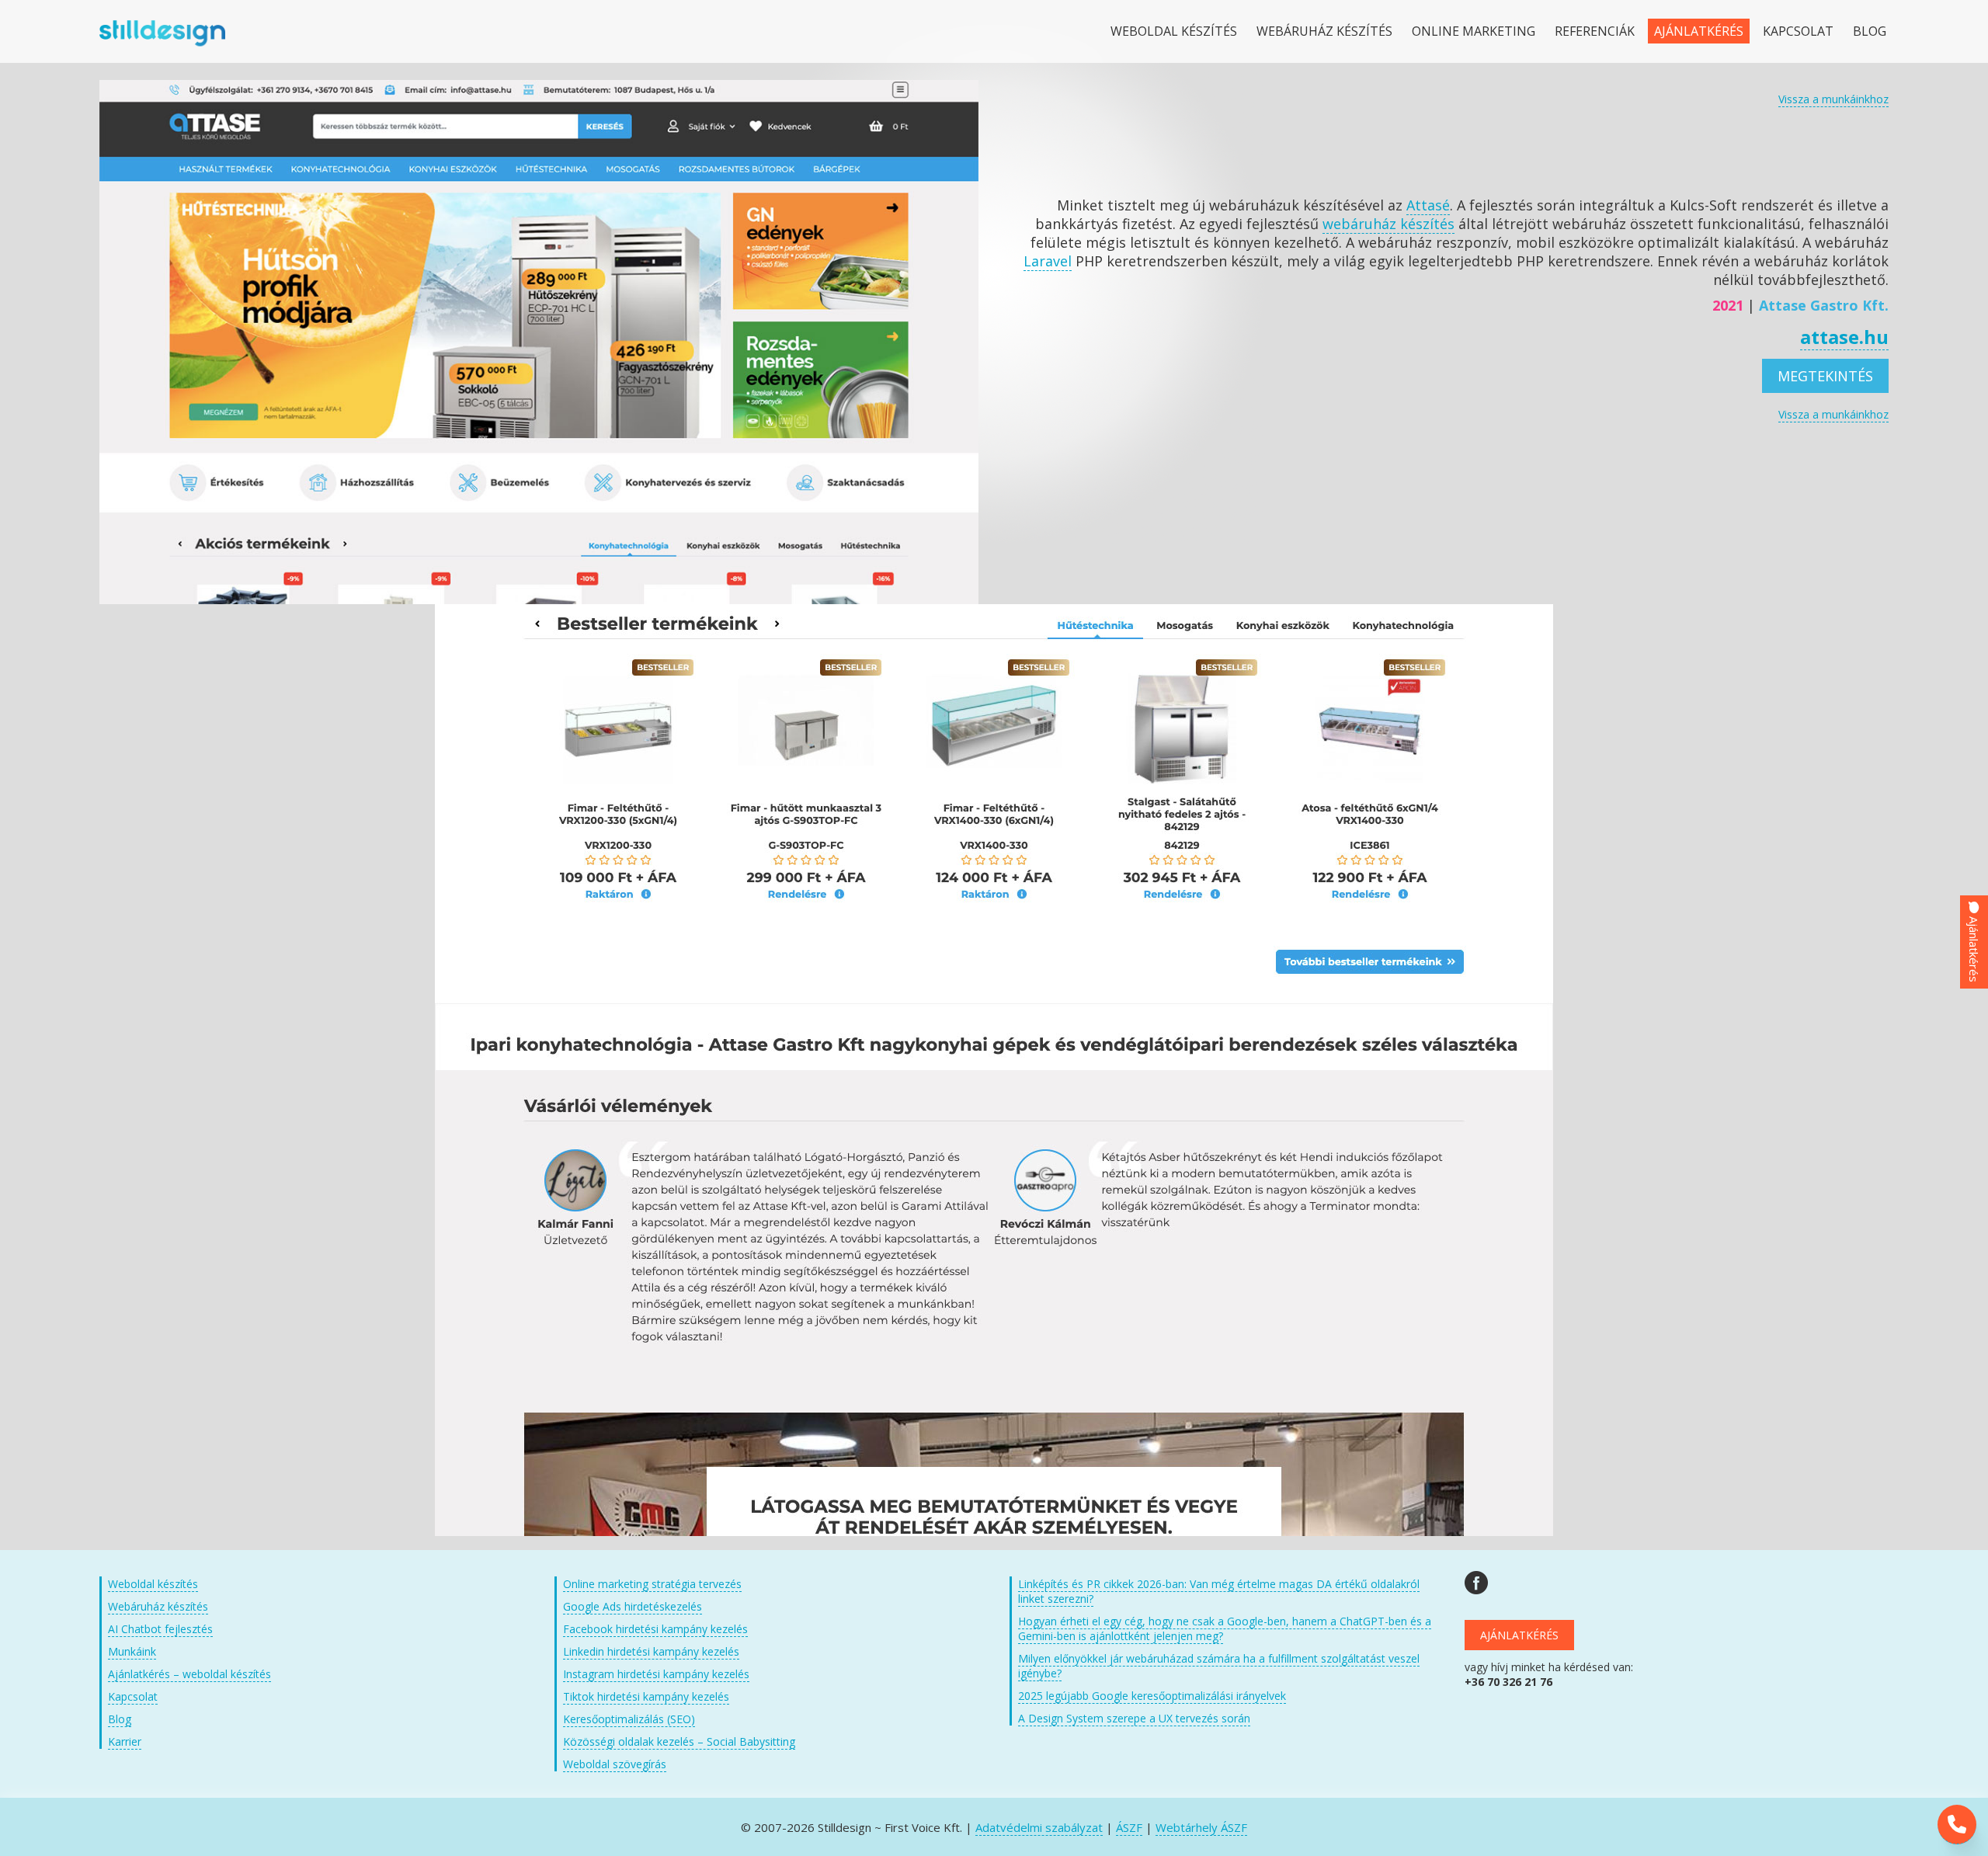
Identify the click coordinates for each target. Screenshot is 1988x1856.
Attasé (1428, 205)
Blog (1870, 31)
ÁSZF (1129, 1827)
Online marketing (1474, 31)
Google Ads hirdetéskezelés (633, 1606)
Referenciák (1595, 31)
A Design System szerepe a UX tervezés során (1134, 1718)
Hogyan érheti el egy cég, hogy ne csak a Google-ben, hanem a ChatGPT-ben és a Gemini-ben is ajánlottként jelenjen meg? (1225, 1628)
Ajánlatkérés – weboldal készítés (189, 1674)
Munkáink (132, 1651)
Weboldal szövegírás (615, 1764)
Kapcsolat (1798, 31)
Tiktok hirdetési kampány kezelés (646, 1696)
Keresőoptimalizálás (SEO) (629, 1719)
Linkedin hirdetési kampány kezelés (651, 1651)
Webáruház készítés (1324, 31)
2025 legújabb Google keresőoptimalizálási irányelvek (1152, 1696)
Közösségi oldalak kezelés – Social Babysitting (679, 1741)
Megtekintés (1825, 376)
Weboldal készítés (1174, 31)
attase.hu (1844, 337)
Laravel (1048, 261)
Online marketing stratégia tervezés (652, 1584)
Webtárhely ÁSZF (1201, 1827)
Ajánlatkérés (1699, 31)
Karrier (125, 1741)
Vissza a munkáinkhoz (1833, 99)
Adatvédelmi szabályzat (1039, 1827)
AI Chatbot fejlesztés (160, 1629)
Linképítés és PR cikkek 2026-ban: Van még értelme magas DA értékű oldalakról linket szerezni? (1219, 1591)
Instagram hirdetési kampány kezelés (656, 1674)
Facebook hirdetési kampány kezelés (655, 1629)
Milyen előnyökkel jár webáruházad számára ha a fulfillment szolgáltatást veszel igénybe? (1219, 1666)
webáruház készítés (1388, 224)
